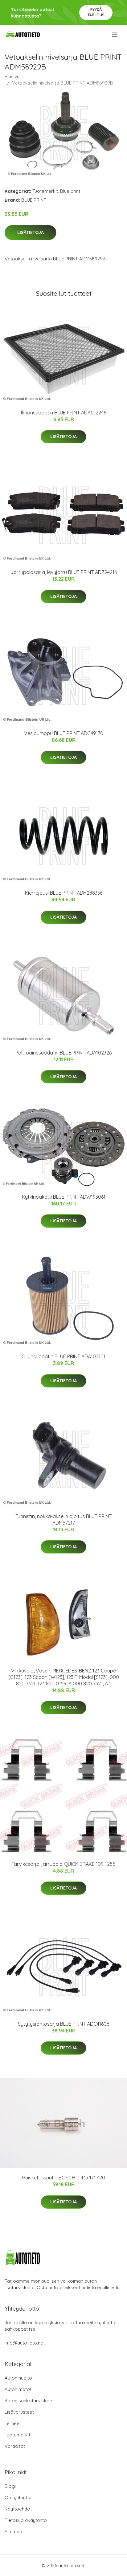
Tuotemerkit (45, 191)
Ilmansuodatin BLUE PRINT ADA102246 (63, 413)
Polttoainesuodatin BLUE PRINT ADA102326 (63, 1053)
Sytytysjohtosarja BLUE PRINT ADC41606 (63, 2024)
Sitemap (13, 2532)
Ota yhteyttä (18, 2497)
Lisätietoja (31, 232)
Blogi (10, 2486)
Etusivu (12, 76)
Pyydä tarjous (96, 12)
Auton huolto (18, 2378)
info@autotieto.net (25, 2343)
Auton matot (18, 2389)
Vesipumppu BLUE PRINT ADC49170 (64, 733)
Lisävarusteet (19, 2412)
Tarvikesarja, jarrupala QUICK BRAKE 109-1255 (63, 1864)
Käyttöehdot (18, 2509)
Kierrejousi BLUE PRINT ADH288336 (64, 893)
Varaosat (15, 2446)
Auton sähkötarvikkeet (29, 2401)
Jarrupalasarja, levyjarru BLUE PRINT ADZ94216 (64, 572)
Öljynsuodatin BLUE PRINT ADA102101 (63, 1356)
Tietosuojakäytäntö (26, 2520)
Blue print (70, 191)
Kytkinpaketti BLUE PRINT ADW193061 (64, 1197)
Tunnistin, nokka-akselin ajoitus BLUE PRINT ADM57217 (63, 1519)
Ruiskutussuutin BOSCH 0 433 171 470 (64, 2178)
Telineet (13, 2423)
